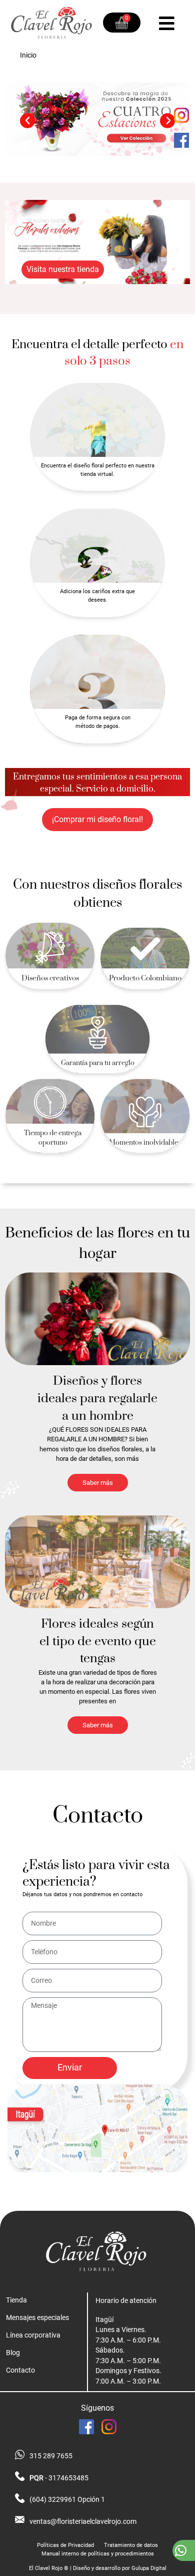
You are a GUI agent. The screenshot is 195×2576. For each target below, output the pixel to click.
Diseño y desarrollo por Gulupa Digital (120, 2568)
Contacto (20, 2370)
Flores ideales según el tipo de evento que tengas (98, 1641)
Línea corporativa (33, 2335)
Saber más (98, 1483)
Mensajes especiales (37, 2317)
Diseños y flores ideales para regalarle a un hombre (97, 1398)
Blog (13, 2353)
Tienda (16, 2300)
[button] (27, 121)
